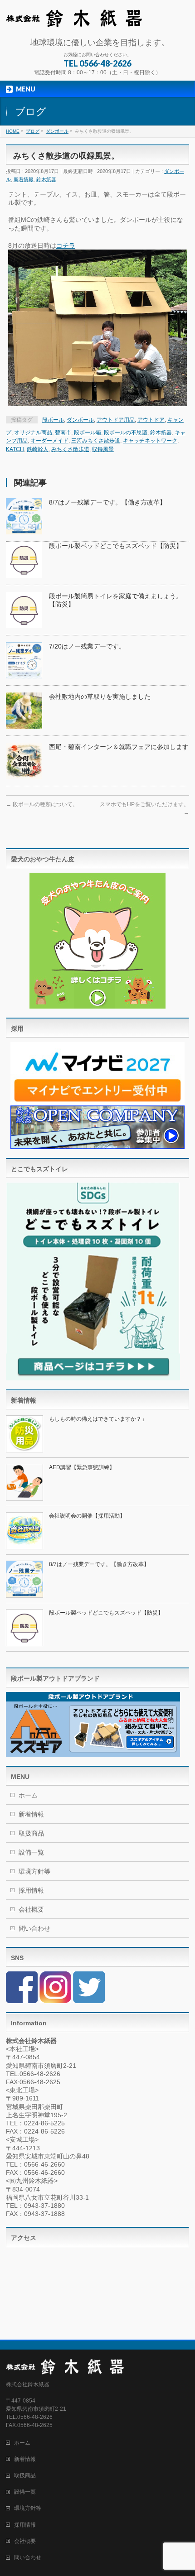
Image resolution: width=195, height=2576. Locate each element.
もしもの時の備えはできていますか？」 (98, 1419)
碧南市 (63, 433)
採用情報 (31, 1890)
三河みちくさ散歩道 (96, 441)
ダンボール (80, 420)
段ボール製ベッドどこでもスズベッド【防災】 (116, 546)
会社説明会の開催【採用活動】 (87, 1516)
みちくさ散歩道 (70, 449)
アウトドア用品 (116, 420)
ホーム (28, 1795)
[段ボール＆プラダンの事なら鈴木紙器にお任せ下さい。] (74, 17)
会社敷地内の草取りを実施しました (100, 697)
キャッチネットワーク (150, 441)
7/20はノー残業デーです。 (87, 646)
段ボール (53, 420)
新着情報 (24, 179)
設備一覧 (31, 1852)
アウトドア (151, 420)
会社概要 (31, 1909)
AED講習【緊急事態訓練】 (82, 1467)
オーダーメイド (49, 441)
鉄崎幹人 (38, 449)
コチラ (66, 245)
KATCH (15, 449)
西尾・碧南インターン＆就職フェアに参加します (119, 747)
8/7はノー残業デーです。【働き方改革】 (107, 502)
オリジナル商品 (33, 433)
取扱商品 (31, 1833)
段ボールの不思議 (126, 433)
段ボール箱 (88, 433)
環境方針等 (34, 1871)
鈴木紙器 (46, 179)
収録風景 (103, 449)
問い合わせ (34, 1928)
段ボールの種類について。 (42, 804)
